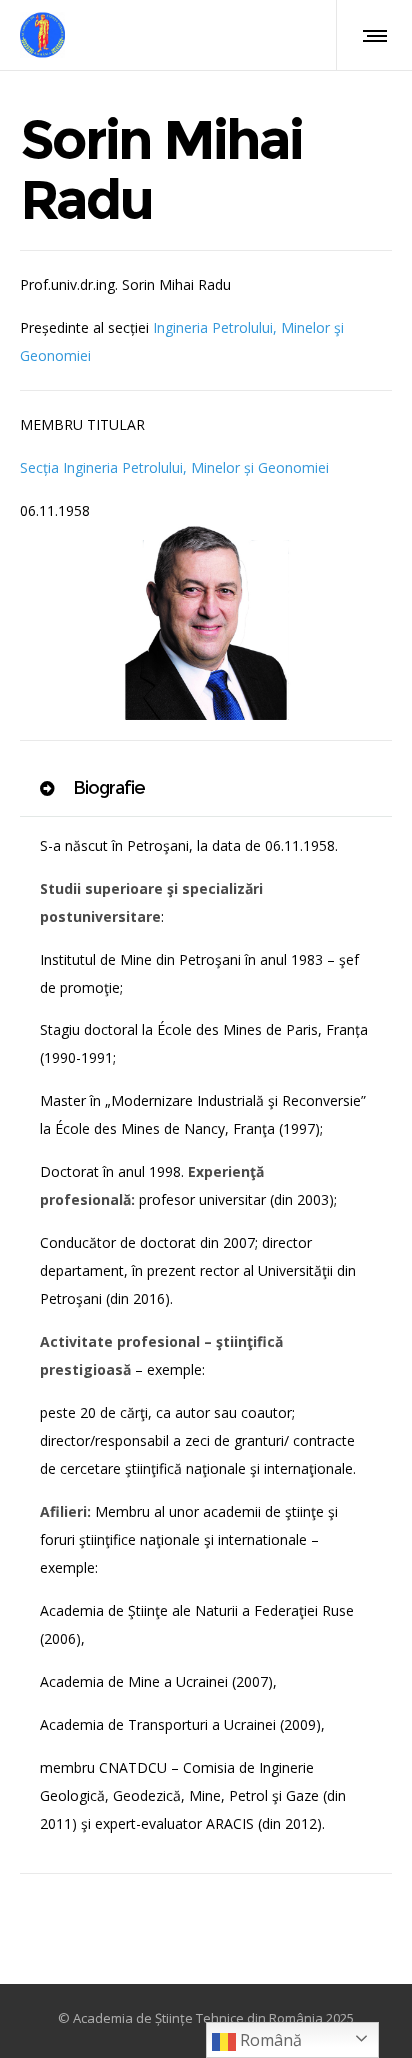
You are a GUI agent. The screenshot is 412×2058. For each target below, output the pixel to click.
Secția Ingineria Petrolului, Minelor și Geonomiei (174, 467)
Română (269, 2040)
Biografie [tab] (107, 788)
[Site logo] (42, 35)
